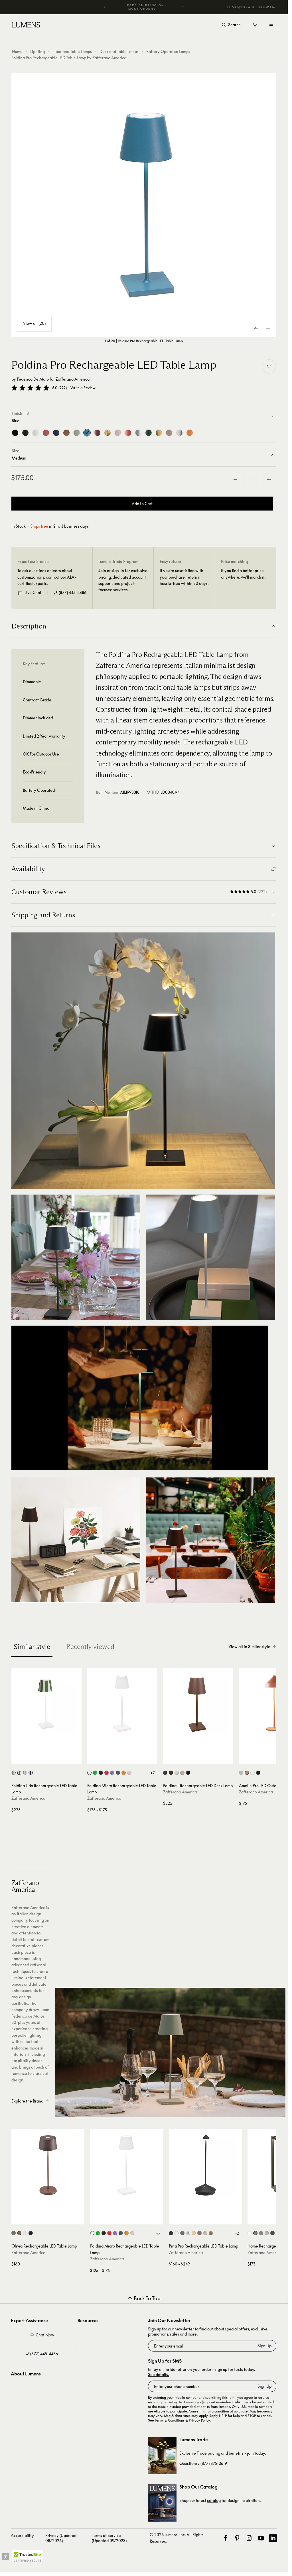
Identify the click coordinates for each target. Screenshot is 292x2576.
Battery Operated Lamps (168, 51)
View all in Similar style (249, 1647)
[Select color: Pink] (129, 1773)
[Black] (15, 433)
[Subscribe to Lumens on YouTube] (261, 2538)
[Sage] (77, 433)
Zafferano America (73, 379)
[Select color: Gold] (194, 2233)
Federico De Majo (33, 379)
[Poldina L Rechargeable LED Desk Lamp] (198, 1703)
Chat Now (45, 2335)
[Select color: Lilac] (112, 1773)
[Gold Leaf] (108, 433)
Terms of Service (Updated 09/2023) (109, 2538)
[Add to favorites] (269, 366)
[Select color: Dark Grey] (118, 1773)
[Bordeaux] (97, 433)
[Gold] (159, 433)
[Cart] (255, 26)
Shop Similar (49, 1758)
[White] (36, 433)
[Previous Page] (256, 329)
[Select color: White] (89, 1773)
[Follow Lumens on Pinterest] (237, 2538)
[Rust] (66, 433)
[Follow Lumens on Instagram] (249, 2538)
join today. (256, 2453)
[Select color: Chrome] (188, 2233)
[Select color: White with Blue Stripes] (31, 1773)
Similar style (32, 1647)
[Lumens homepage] (26, 26)
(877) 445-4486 (73, 592)
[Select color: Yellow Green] (95, 1773)
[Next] (183, 7)
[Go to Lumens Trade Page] (162, 2456)
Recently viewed (90, 1647)
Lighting (37, 51)
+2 (237, 2233)
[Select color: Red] (107, 1773)
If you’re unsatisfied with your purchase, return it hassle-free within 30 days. (184, 577)
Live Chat (33, 592)
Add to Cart (142, 504)
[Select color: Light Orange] (124, 1773)
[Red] (128, 433)
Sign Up (264, 2346)
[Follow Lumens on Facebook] (225, 2538)
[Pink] (118, 433)
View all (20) (34, 323)
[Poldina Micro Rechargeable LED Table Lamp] (122, 1703)
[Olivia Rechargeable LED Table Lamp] (48, 2165)
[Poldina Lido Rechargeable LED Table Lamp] (46, 1703)
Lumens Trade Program (251, 7)
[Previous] (105, 7)
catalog (214, 2500)
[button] (30, 388)
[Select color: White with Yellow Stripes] (25, 1773)
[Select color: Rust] (171, 1773)
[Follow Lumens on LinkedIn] (273, 2538)
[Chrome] (179, 433)
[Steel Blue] (56, 433)
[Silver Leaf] (138, 433)
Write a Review (83, 388)
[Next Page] (268, 329)
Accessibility (22, 2535)
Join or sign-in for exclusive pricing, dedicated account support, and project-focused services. (123, 580)
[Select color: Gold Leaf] (211, 2233)
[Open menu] (271, 25)
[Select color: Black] (101, 1773)
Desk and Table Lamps (119, 51)
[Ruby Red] (46, 433)
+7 (152, 1773)
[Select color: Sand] (182, 1773)
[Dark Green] (149, 433)
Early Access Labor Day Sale (146, 7)
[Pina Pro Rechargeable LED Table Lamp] (205, 2165)
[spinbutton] (252, 479)
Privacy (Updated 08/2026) (61, 2538)
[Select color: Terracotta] (247, 1773)
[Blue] (87, 433)
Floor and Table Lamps (72, 51)
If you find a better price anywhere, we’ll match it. (243, 574)
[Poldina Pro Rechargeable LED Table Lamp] (144, 205)
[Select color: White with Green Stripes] (19, 1773)
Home (17, 51)
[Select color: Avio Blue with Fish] (14, 1773)
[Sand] (169, 433)
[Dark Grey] (25, 433)
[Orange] (190, 433)
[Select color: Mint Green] (241, 1773)
